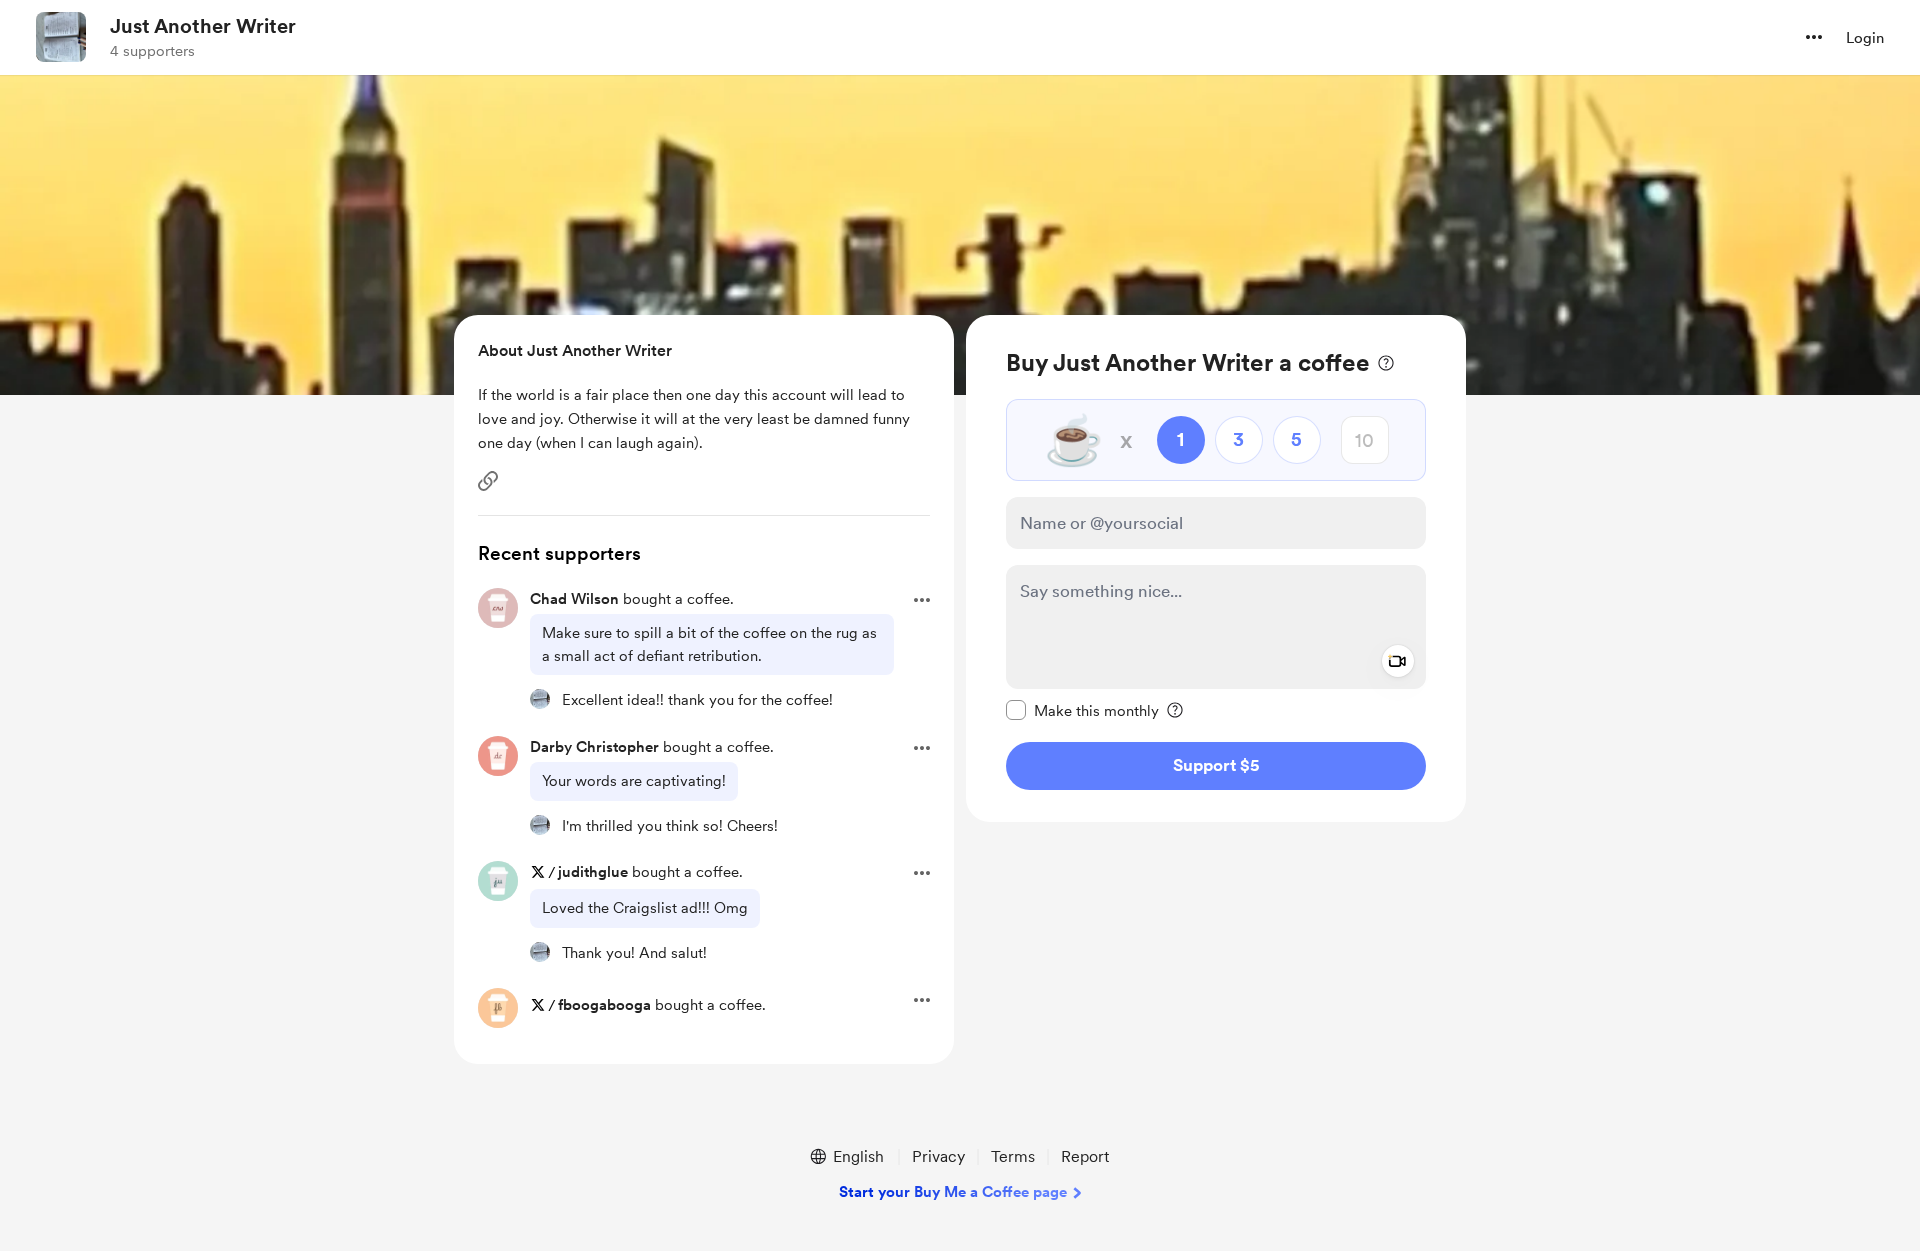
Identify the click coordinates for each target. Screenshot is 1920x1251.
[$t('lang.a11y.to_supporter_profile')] (540, 699)
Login (1865, 38)
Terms (1013, 1156)
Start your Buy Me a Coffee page (953, 1192)
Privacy (938, 1156)
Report (1085, 1156)
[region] (1216, 568)
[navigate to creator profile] (61, 37)
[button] (1814, 37)
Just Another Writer (203, 26)
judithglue (593, 872)
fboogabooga (604, 1005)
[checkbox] (1082, 710)
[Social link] (488, 481)
